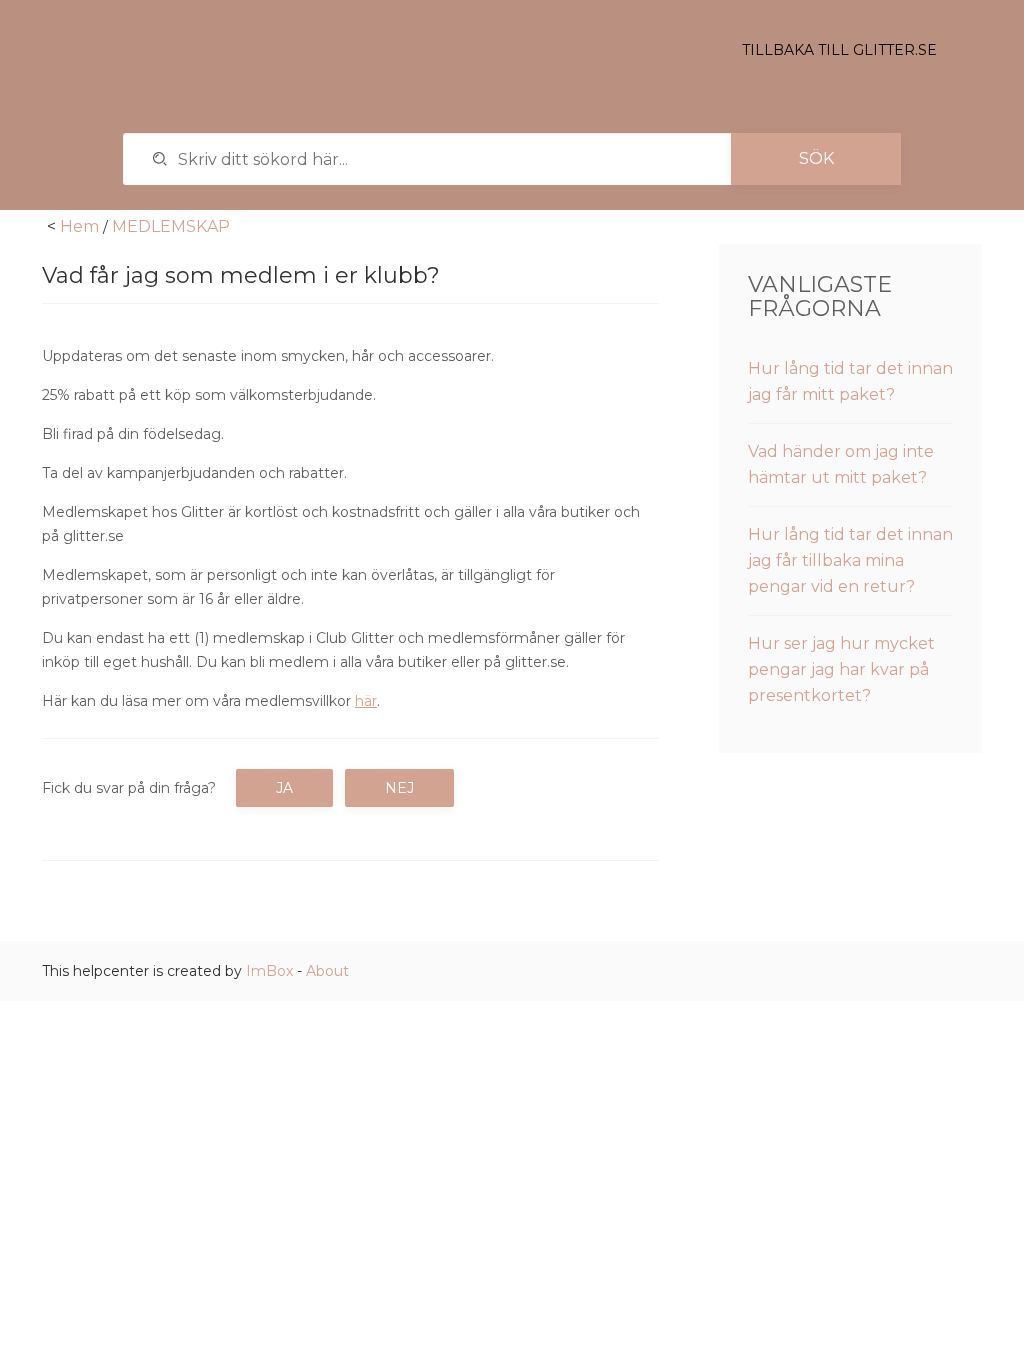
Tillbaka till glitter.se (839, 50)
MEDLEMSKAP (171, 226)
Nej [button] (399, 788)
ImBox (269, 971)
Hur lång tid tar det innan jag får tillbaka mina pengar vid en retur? (850, 560)
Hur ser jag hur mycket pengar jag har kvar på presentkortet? (841, 669)
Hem (79, 226)
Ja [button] (284, 788)
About (327, 971)
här (366, 701)
